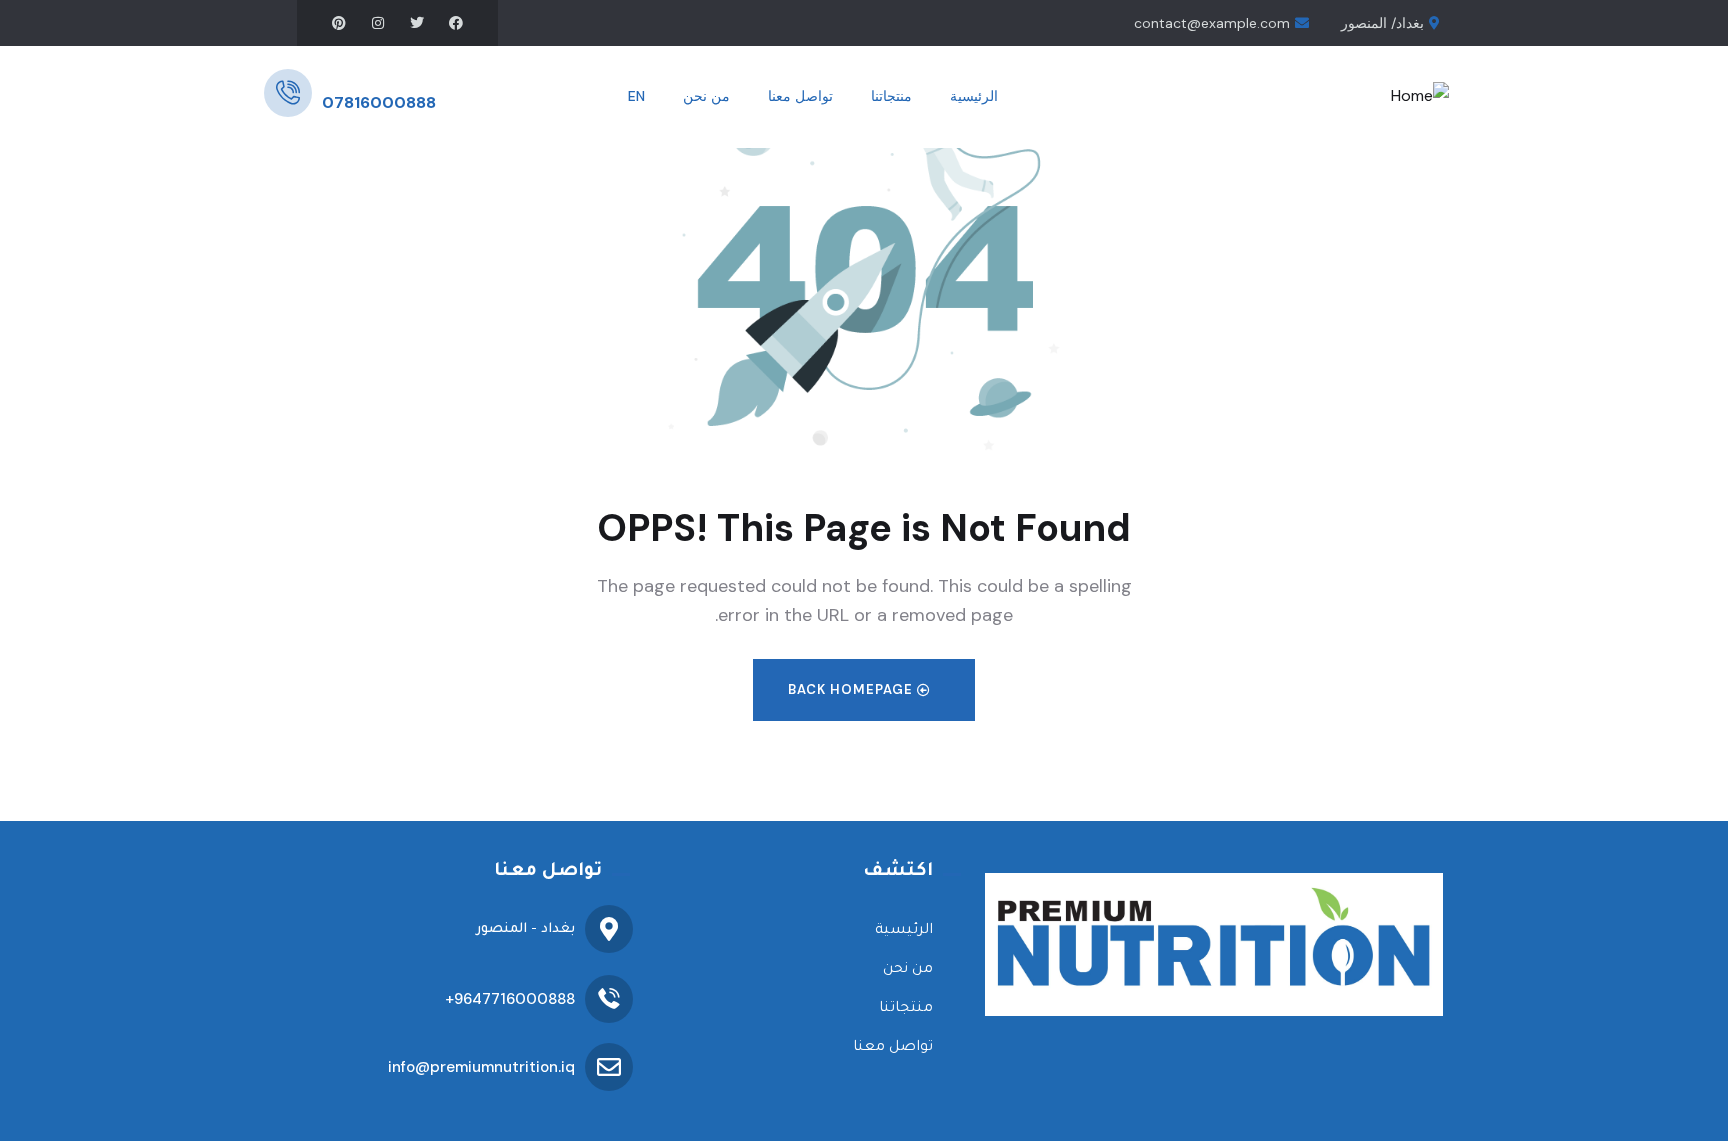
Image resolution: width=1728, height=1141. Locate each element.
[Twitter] (417, 23)
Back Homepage (852, 689)
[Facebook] (456, 23)
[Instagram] (378, 23)
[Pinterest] (339, 23)
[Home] (1420, 96)
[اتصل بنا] (288, 93)
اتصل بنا (345, 79)
